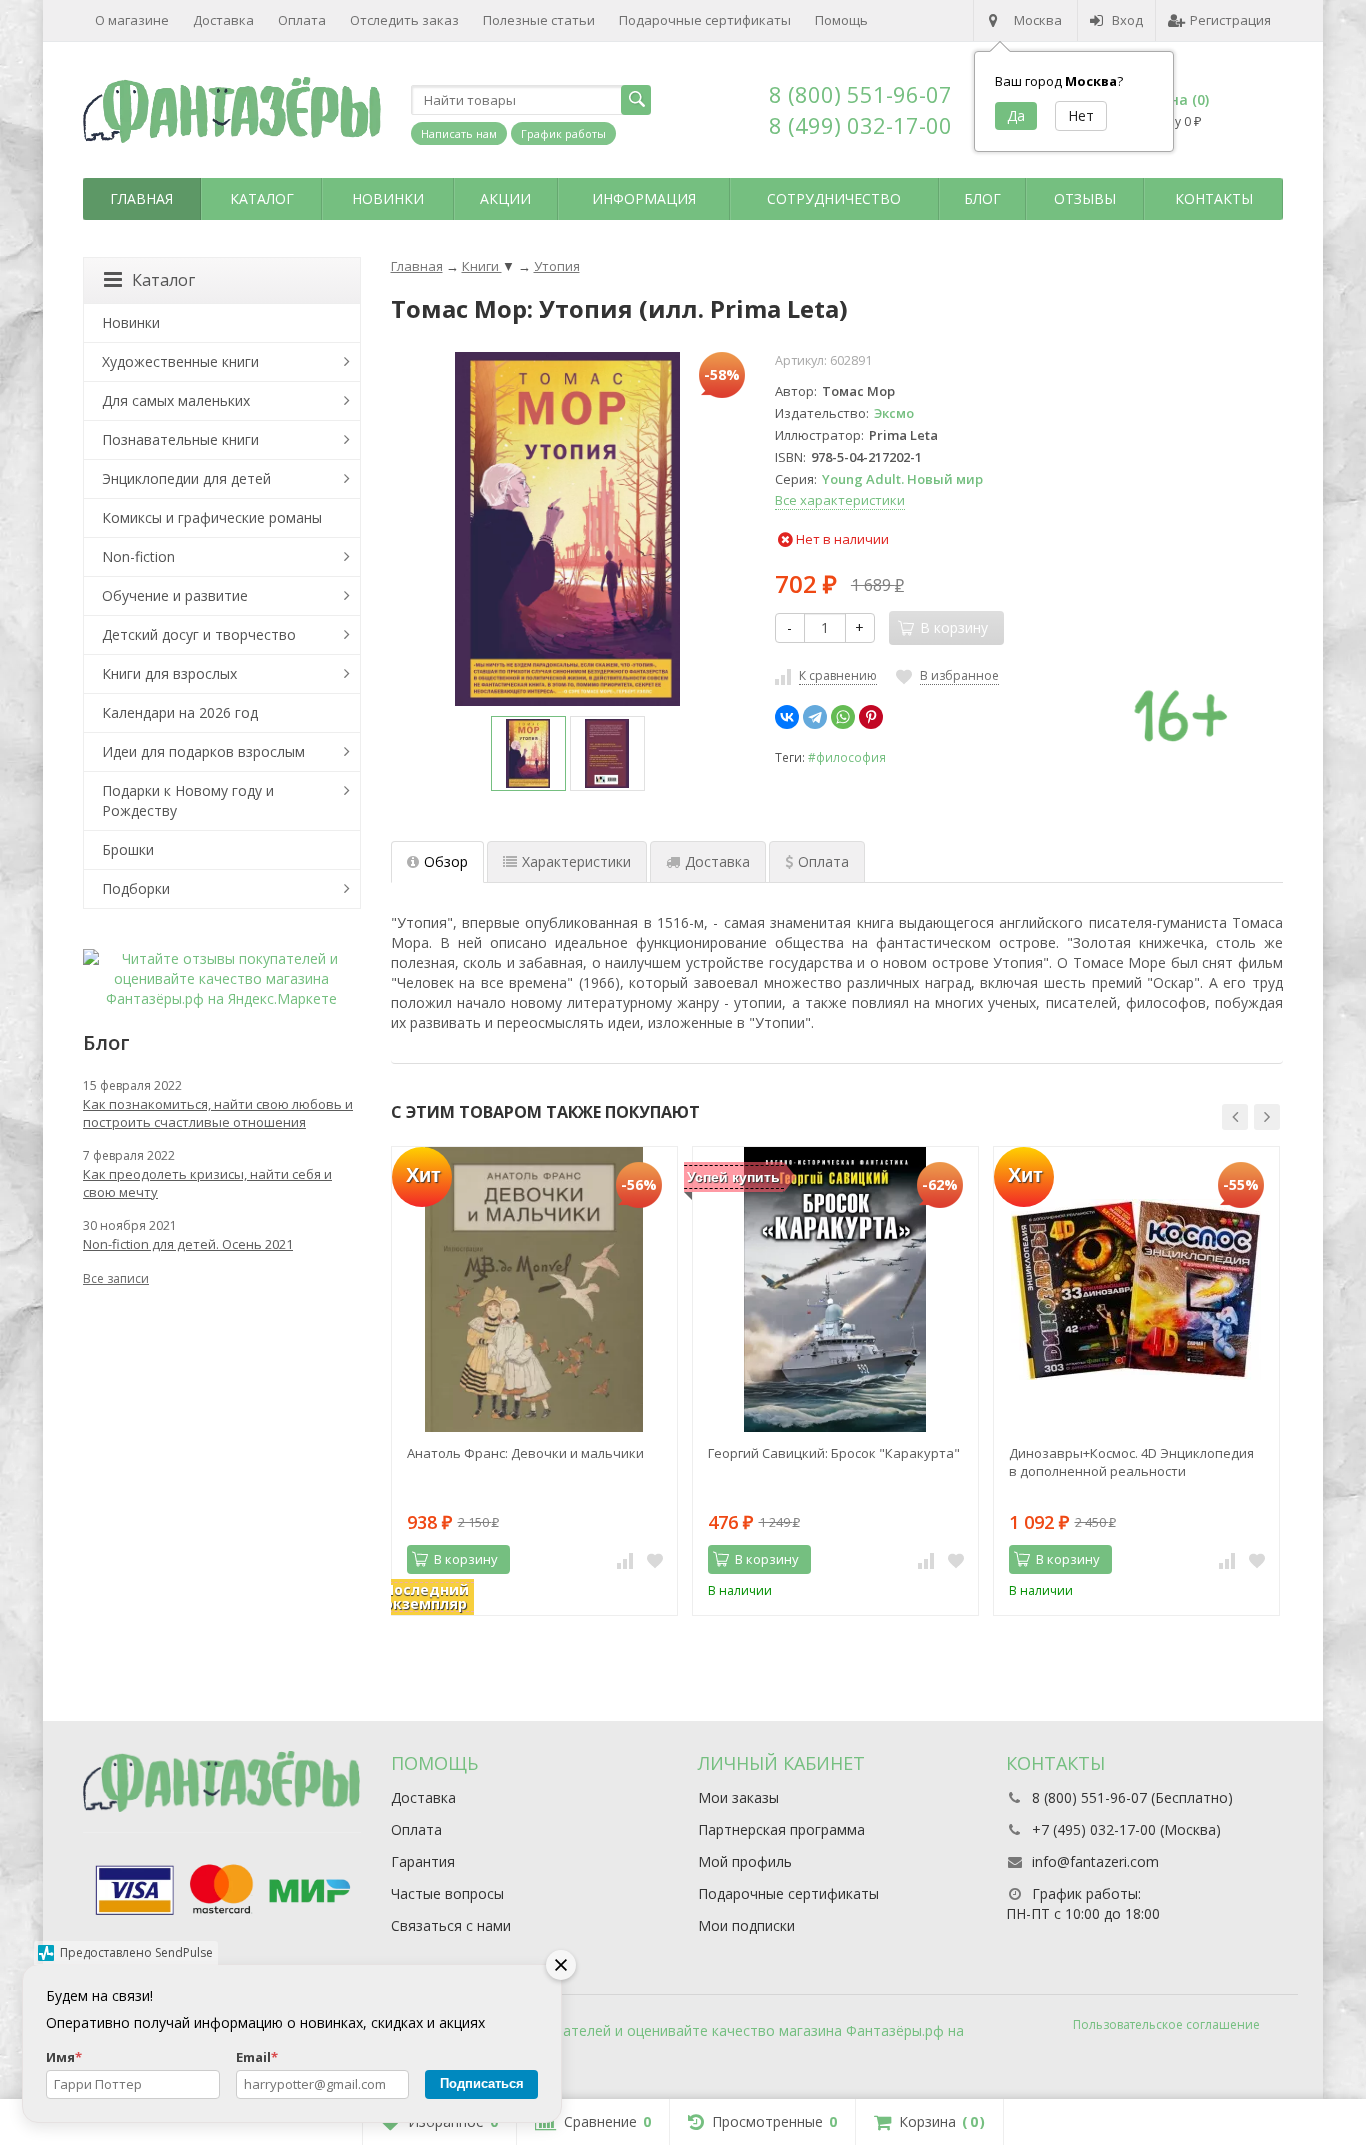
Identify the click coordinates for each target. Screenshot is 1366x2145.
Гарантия (423, 1861)
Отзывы (1085, 198)
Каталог (262, 198)
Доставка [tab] (717, 861)
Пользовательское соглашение (1166, 2024)
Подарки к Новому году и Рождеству (188, 800)
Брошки (128, 849)
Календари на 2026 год (180, 712)
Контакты (1214, 198)
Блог (982, 198)
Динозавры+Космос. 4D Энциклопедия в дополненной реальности (1131, 1462)
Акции (505, 198)
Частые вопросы (447, 1893)
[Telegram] (815, 717)
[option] (528, 753)
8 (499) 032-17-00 (860, 125)
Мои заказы (738, 1797)
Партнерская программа (781, 1829)
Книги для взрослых (169, 673)
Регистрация (1230, 20)
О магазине (132, 20)
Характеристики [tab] (576, 861)
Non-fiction (138, 556)
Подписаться (482, 2083)
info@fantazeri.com (1095, 1861)
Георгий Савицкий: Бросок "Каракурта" (834, 1453)
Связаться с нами (451, 1925)
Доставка (223, 20)
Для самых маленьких (176, 400)
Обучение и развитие (175, 595)
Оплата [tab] (823, 861)
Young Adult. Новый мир (902, 479)
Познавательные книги (180, 439)
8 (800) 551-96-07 (860, 94)
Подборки (136, 888)
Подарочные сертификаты (705, 20)
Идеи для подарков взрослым (203, 751)
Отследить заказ (404, 20)
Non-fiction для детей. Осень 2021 (188, 1244)
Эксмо (894, 413)
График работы (563, 133)
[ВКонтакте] (787, 717)
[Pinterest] (871, 717)
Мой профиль (745, 1861)
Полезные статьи (539, 20)
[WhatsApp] (843, 717)
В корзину (466, 1559)
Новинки (388, 198)
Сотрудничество (834, 198)
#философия (847, 757)
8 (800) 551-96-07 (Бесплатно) (1132, 1797)
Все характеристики (840, 500)
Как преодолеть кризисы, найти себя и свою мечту (207, 1183)
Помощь (841, 20)
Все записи (116, 1278)
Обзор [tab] (446, 861)
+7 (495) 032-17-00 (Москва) (1126, 1829)
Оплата (302, 20)
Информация (644, 198)
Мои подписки (746, 1925)
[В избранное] (655, 1560)
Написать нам (459, 133)
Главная (141, 198)
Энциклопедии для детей (186, 478)
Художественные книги (180, 361)
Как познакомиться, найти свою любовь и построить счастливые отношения (218, 1113)
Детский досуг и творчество (199, 634)
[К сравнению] (625, 1560)
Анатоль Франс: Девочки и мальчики (525, 1453)
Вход (1127, 20)
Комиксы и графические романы (212, 517)
